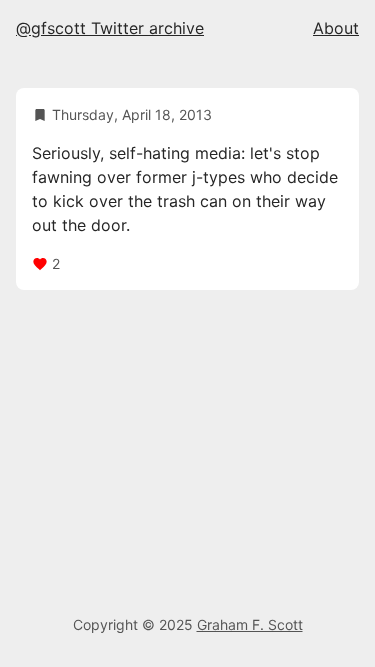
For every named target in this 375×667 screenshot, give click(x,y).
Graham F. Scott (250, 624)
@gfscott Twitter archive (110, 28)
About (336, 28)
